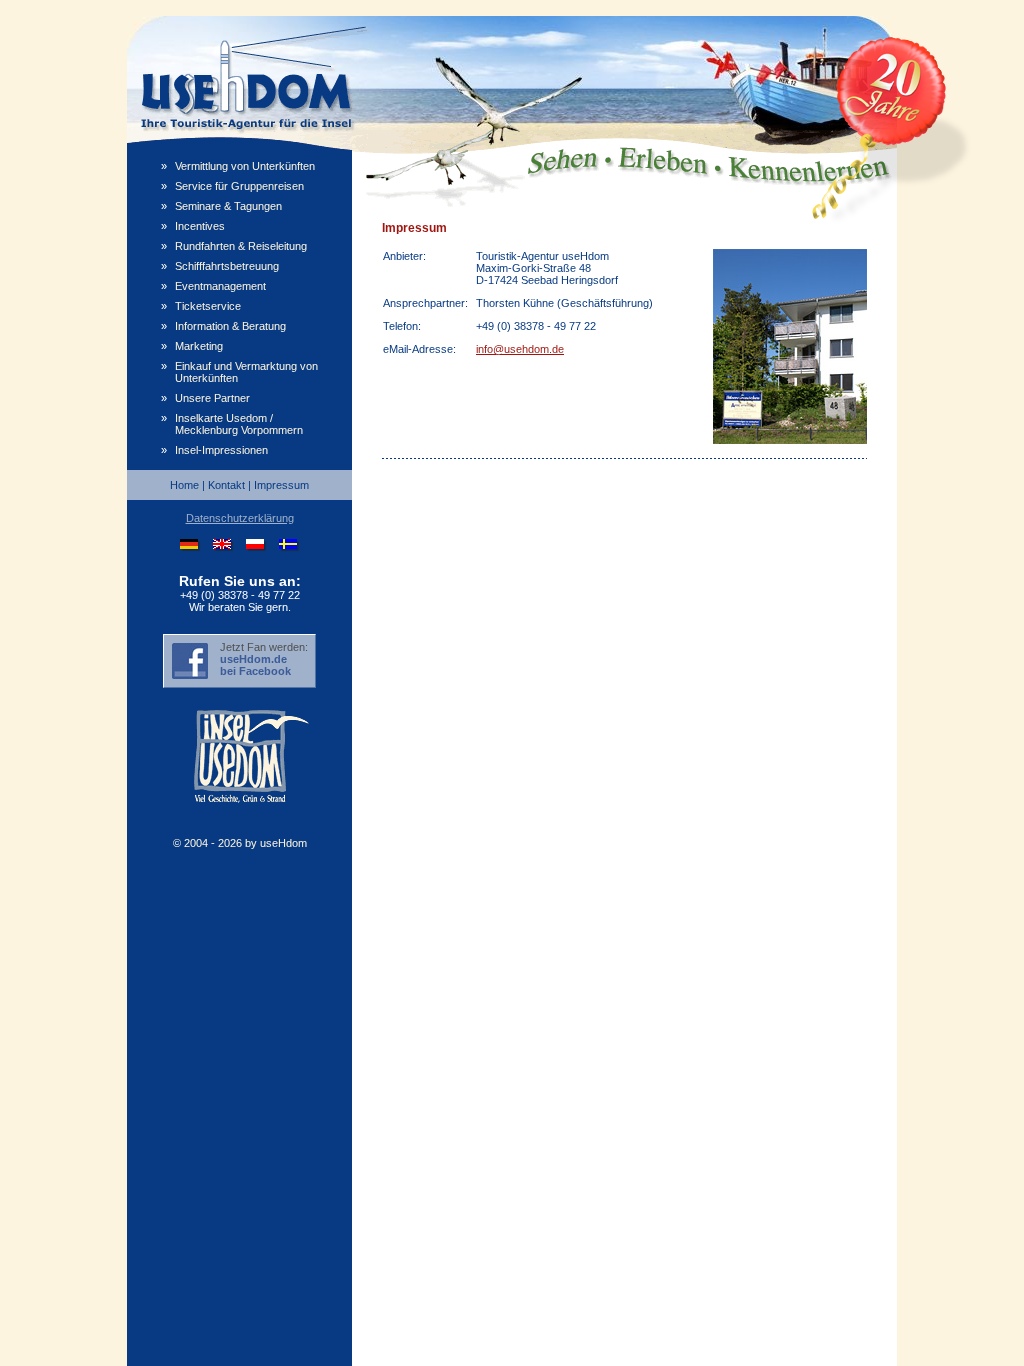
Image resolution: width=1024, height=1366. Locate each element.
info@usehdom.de (520, 349)
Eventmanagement (220, 286)
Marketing (199, 346)
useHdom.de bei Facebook (255, 665)
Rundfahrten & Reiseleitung (241, 246)
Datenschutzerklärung (240, 518)
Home (184, 485)
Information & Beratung (230, 326)
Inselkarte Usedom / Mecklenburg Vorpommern (239, 424)
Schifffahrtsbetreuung (227, 266)
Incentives (200, 226)
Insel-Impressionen (221, 450)
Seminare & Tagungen (228, 206)
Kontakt (226, 485)
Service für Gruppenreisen (239, 186)
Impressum (281, 485)
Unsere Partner (212, 398)
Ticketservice (208, 306)
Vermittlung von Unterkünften (245, 166)
